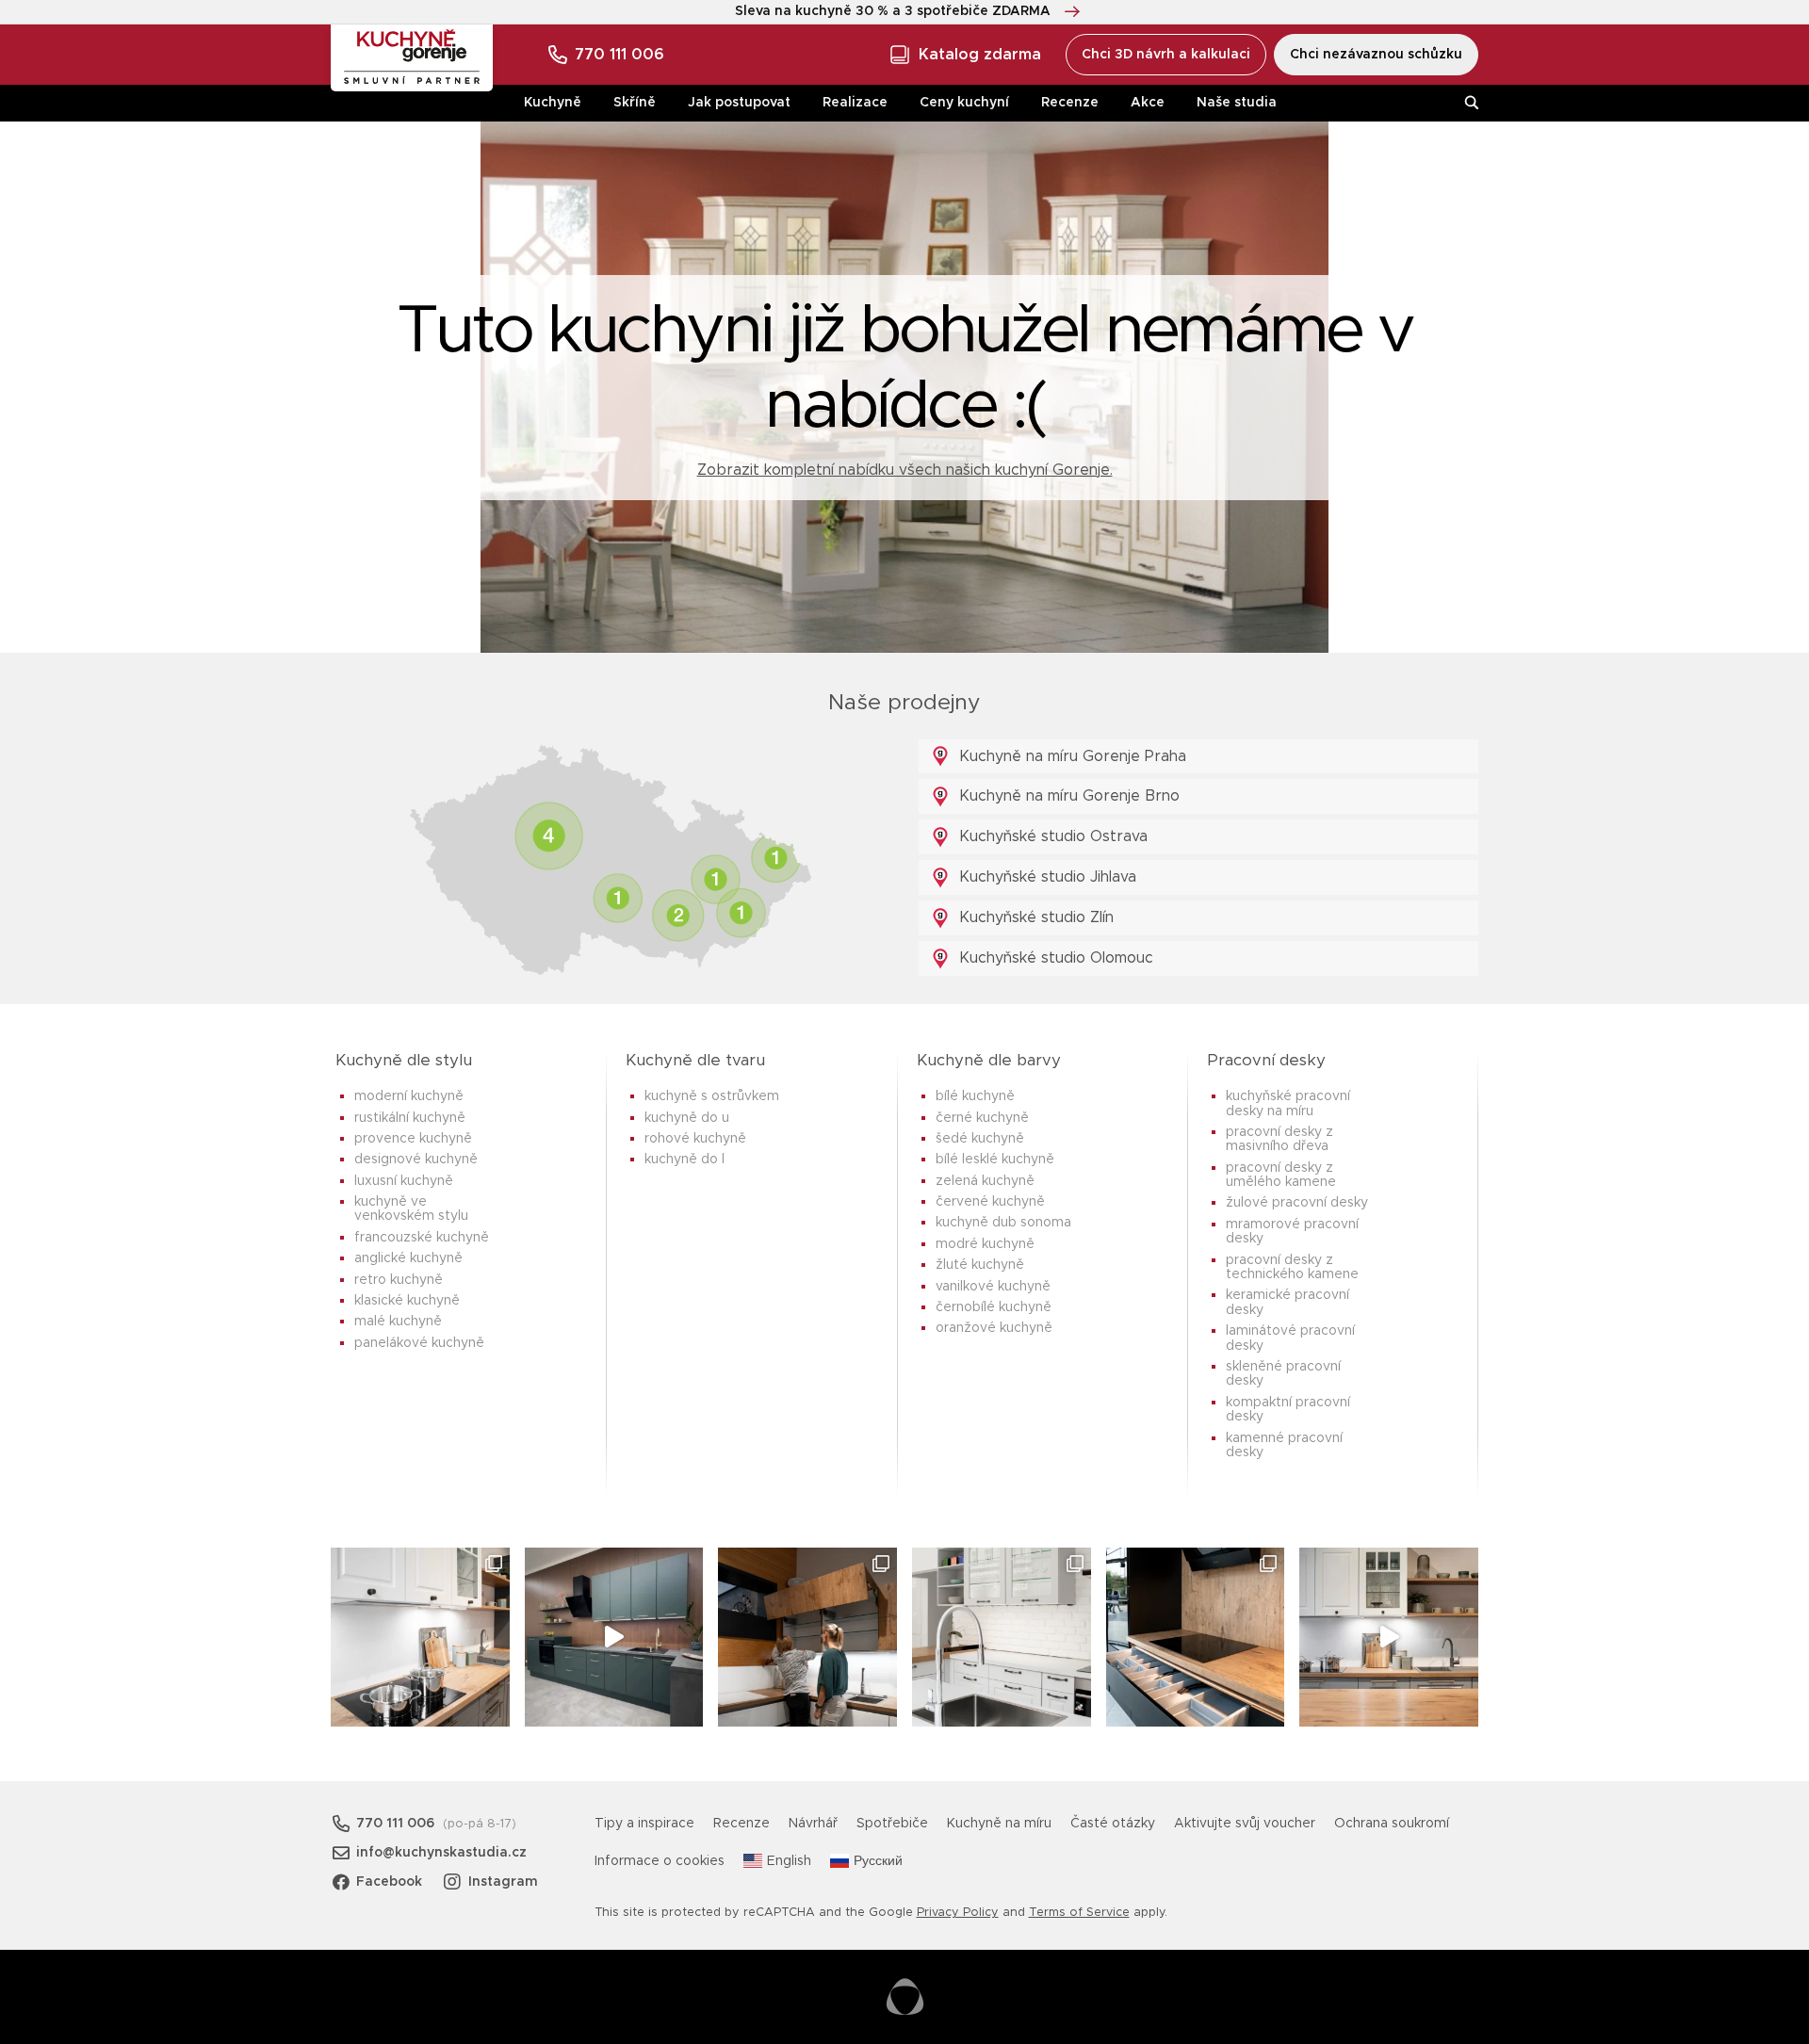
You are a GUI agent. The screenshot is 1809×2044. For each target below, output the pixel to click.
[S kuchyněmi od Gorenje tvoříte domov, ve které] (807, 1637)
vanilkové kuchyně (993, 1287)
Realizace (855, 103)
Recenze (1070, 103)
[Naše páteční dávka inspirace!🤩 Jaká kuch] (614, 1637)
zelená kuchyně (985, 1181)
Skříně (635, 103)
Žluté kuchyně (980, 1265)
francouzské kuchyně (422, 1238)
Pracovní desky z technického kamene (1292, 1267)
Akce (1148, 103)
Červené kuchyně (990, 1202)
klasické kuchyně (407, 1301)
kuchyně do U (687, 1118)
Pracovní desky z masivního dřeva (1279, 1139)
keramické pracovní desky (1287, 1302)
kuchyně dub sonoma (1003, 1223)
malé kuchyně (398, 1322)
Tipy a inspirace (644, 1824)
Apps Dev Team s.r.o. (905, 1997)
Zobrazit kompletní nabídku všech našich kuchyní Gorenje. (905, 470)
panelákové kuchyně (419, 1343)
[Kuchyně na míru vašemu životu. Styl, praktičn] (1196, 1637)
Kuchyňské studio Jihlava (1045, 877)
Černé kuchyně (982, 1118)
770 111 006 (619, 55)
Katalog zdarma (980, 55)
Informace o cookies (660, 1861)
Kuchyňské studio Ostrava (1051, 836)
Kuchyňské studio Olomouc (1054, 958)
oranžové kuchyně (994, 1328)
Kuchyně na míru (999, 1824)
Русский (878, 1861)
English (789, 1861)
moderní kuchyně (409, 1096)
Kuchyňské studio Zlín (1034, 917)
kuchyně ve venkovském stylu (411, 1209)
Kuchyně (553, 103)
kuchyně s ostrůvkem (712, 1096)
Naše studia (1237, 103)
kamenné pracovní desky (1284, 1445)
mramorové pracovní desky (1292, 1232)
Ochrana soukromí (1392, 1824)
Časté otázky (1113, 1824)
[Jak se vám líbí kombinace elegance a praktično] (1002, 1637)
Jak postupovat (739, 103)
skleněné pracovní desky (1283, 1374)
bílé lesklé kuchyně (995, 1160)
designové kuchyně (416, 1160)
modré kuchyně (985, 1244)
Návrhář (813, 1824)
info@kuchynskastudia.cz (441, 1853)
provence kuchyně (413, 1139)
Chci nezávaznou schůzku (1376, 55)
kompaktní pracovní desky (1288, 1410)
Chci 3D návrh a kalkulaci (1166, 55)
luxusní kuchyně (404, 1181)
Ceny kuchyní (964, 103)
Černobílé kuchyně (994, 1307)
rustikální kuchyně (410, 1118)
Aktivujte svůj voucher (1245, 1824)
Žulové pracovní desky (1297, 1203)
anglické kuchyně (408, 1258)
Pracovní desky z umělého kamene (1281, 1175)
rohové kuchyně (695, 1139)
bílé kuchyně (975, 1096)
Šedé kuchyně (980, 1139)
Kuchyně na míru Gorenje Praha (1070, 756)
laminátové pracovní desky (1290, 1338)
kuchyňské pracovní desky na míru (1288, 1103)
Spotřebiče (892, 1824)
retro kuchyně (399, 1280)
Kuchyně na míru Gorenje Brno (1067, 796)
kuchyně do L (684, 1160)
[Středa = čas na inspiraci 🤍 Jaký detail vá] (1389, 1637)
